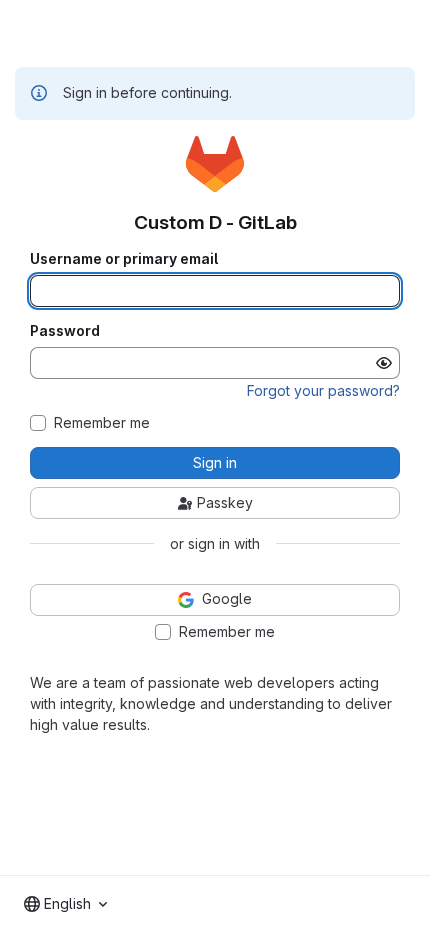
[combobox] (65, 904)
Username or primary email (124, 259)
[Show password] (384, 363)
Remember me (102, 423)
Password (65, 331)
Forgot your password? (323, 390)
